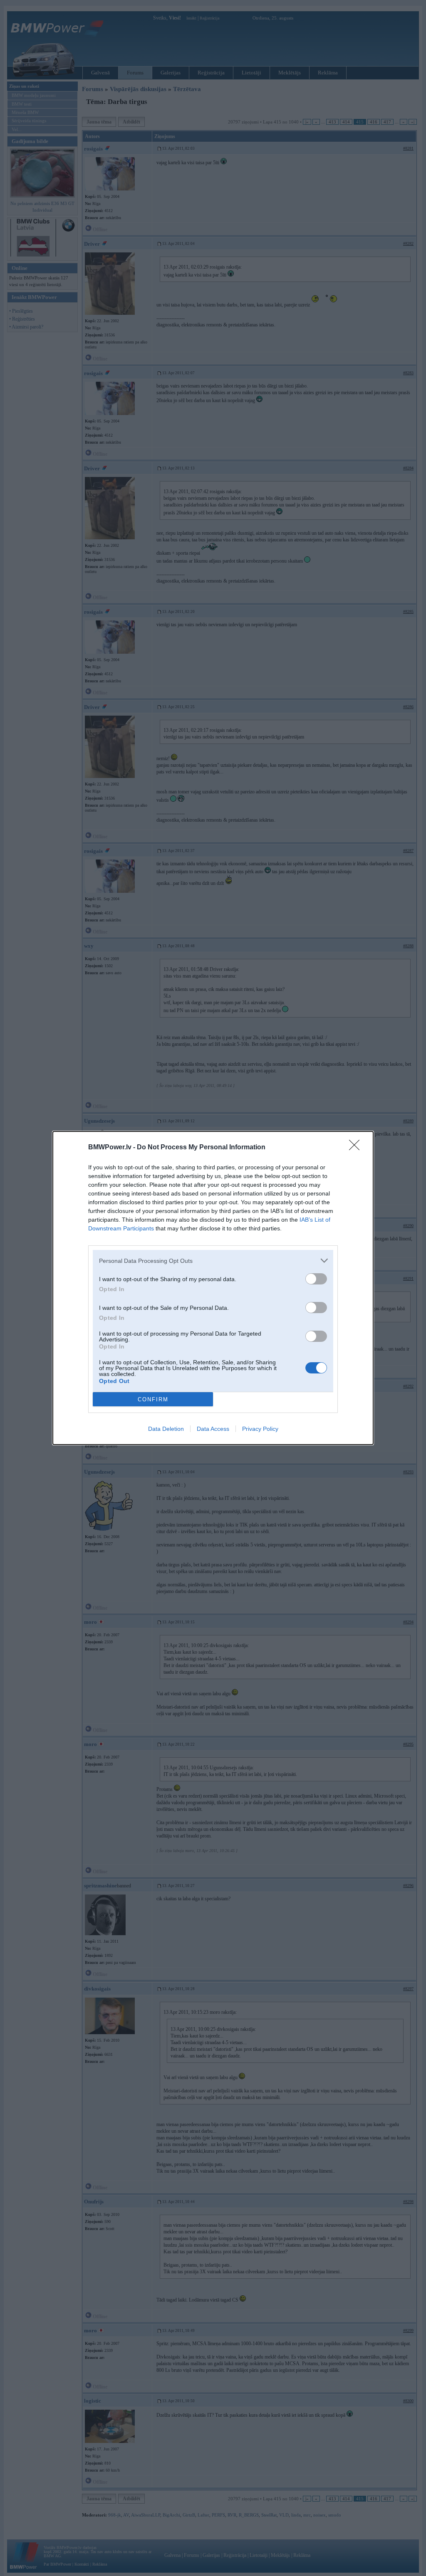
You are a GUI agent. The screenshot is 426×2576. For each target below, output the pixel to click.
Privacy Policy (260, 1429)
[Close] (357, 1148)
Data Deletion (166, 1429)
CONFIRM (153, 1399)
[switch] (316, 1279)
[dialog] (213, 1288)
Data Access (213, 1429)
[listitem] (213, 1261)
